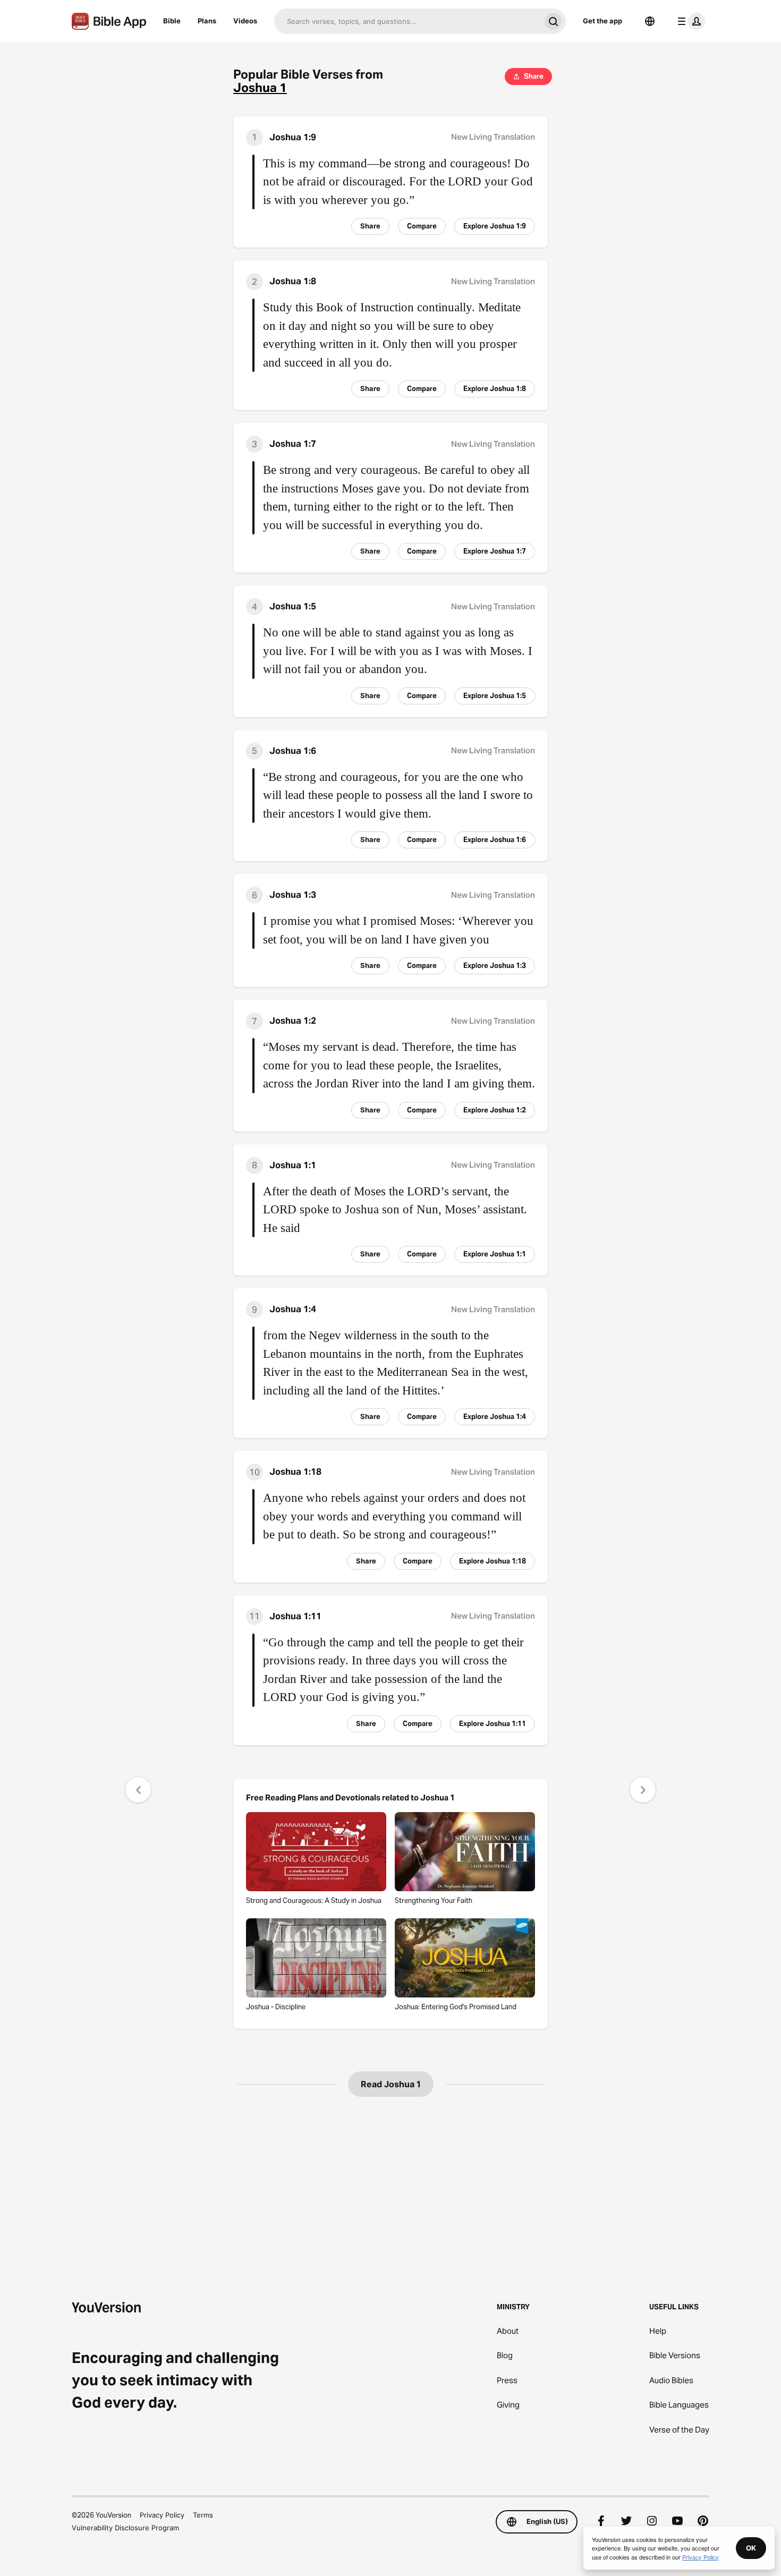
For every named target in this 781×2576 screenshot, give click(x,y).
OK (751, 2548)
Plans (207, 21)
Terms (203, 2515)
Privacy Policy (162, 2515)
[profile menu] (689, 21)
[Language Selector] (650, 21)
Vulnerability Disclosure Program (125, 2528)
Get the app (602, 21)
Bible (172, 21)
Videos (245, 21)
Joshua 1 (260, 88)
